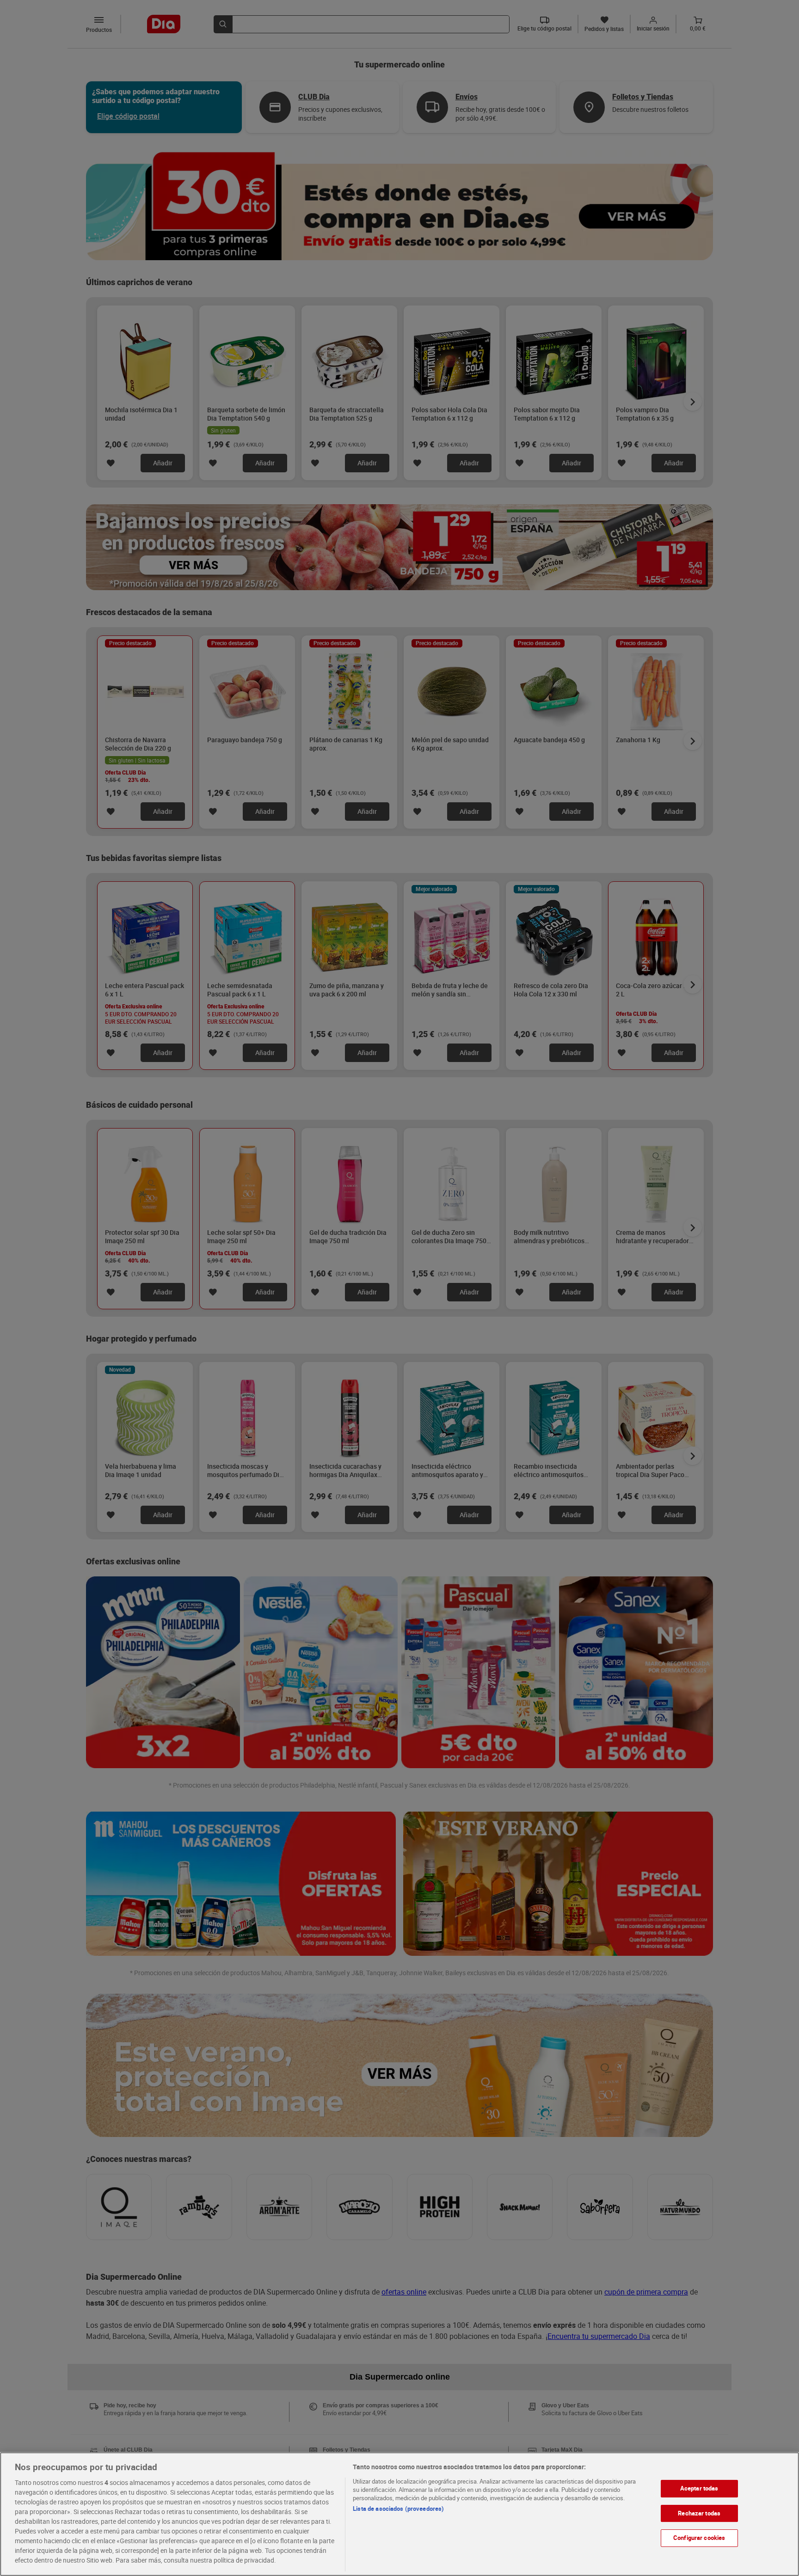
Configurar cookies (699, 2538)
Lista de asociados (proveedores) (398, 2509)
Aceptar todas (699, 2488)
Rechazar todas (699, 2513)
